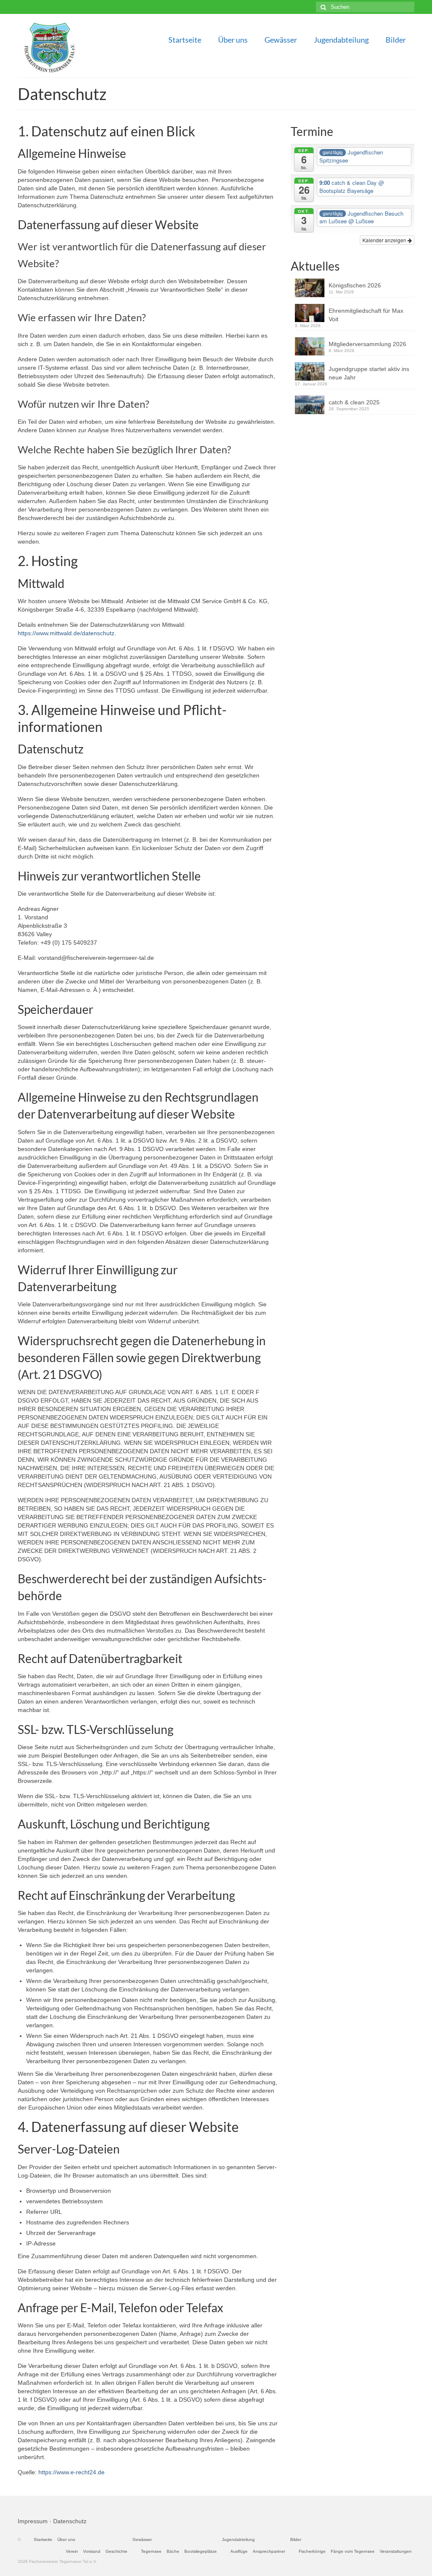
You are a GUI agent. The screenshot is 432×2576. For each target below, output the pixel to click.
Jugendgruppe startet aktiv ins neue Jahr (369, 373)
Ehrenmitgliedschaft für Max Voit (366, 315)
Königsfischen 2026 (355, 285)
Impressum (33, 2521)
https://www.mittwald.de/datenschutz (66, 633)
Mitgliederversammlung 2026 (367, 344)
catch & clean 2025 (354, 402)
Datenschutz (70, 2521)
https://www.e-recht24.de (72, 2472)
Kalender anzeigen (385, 240)
